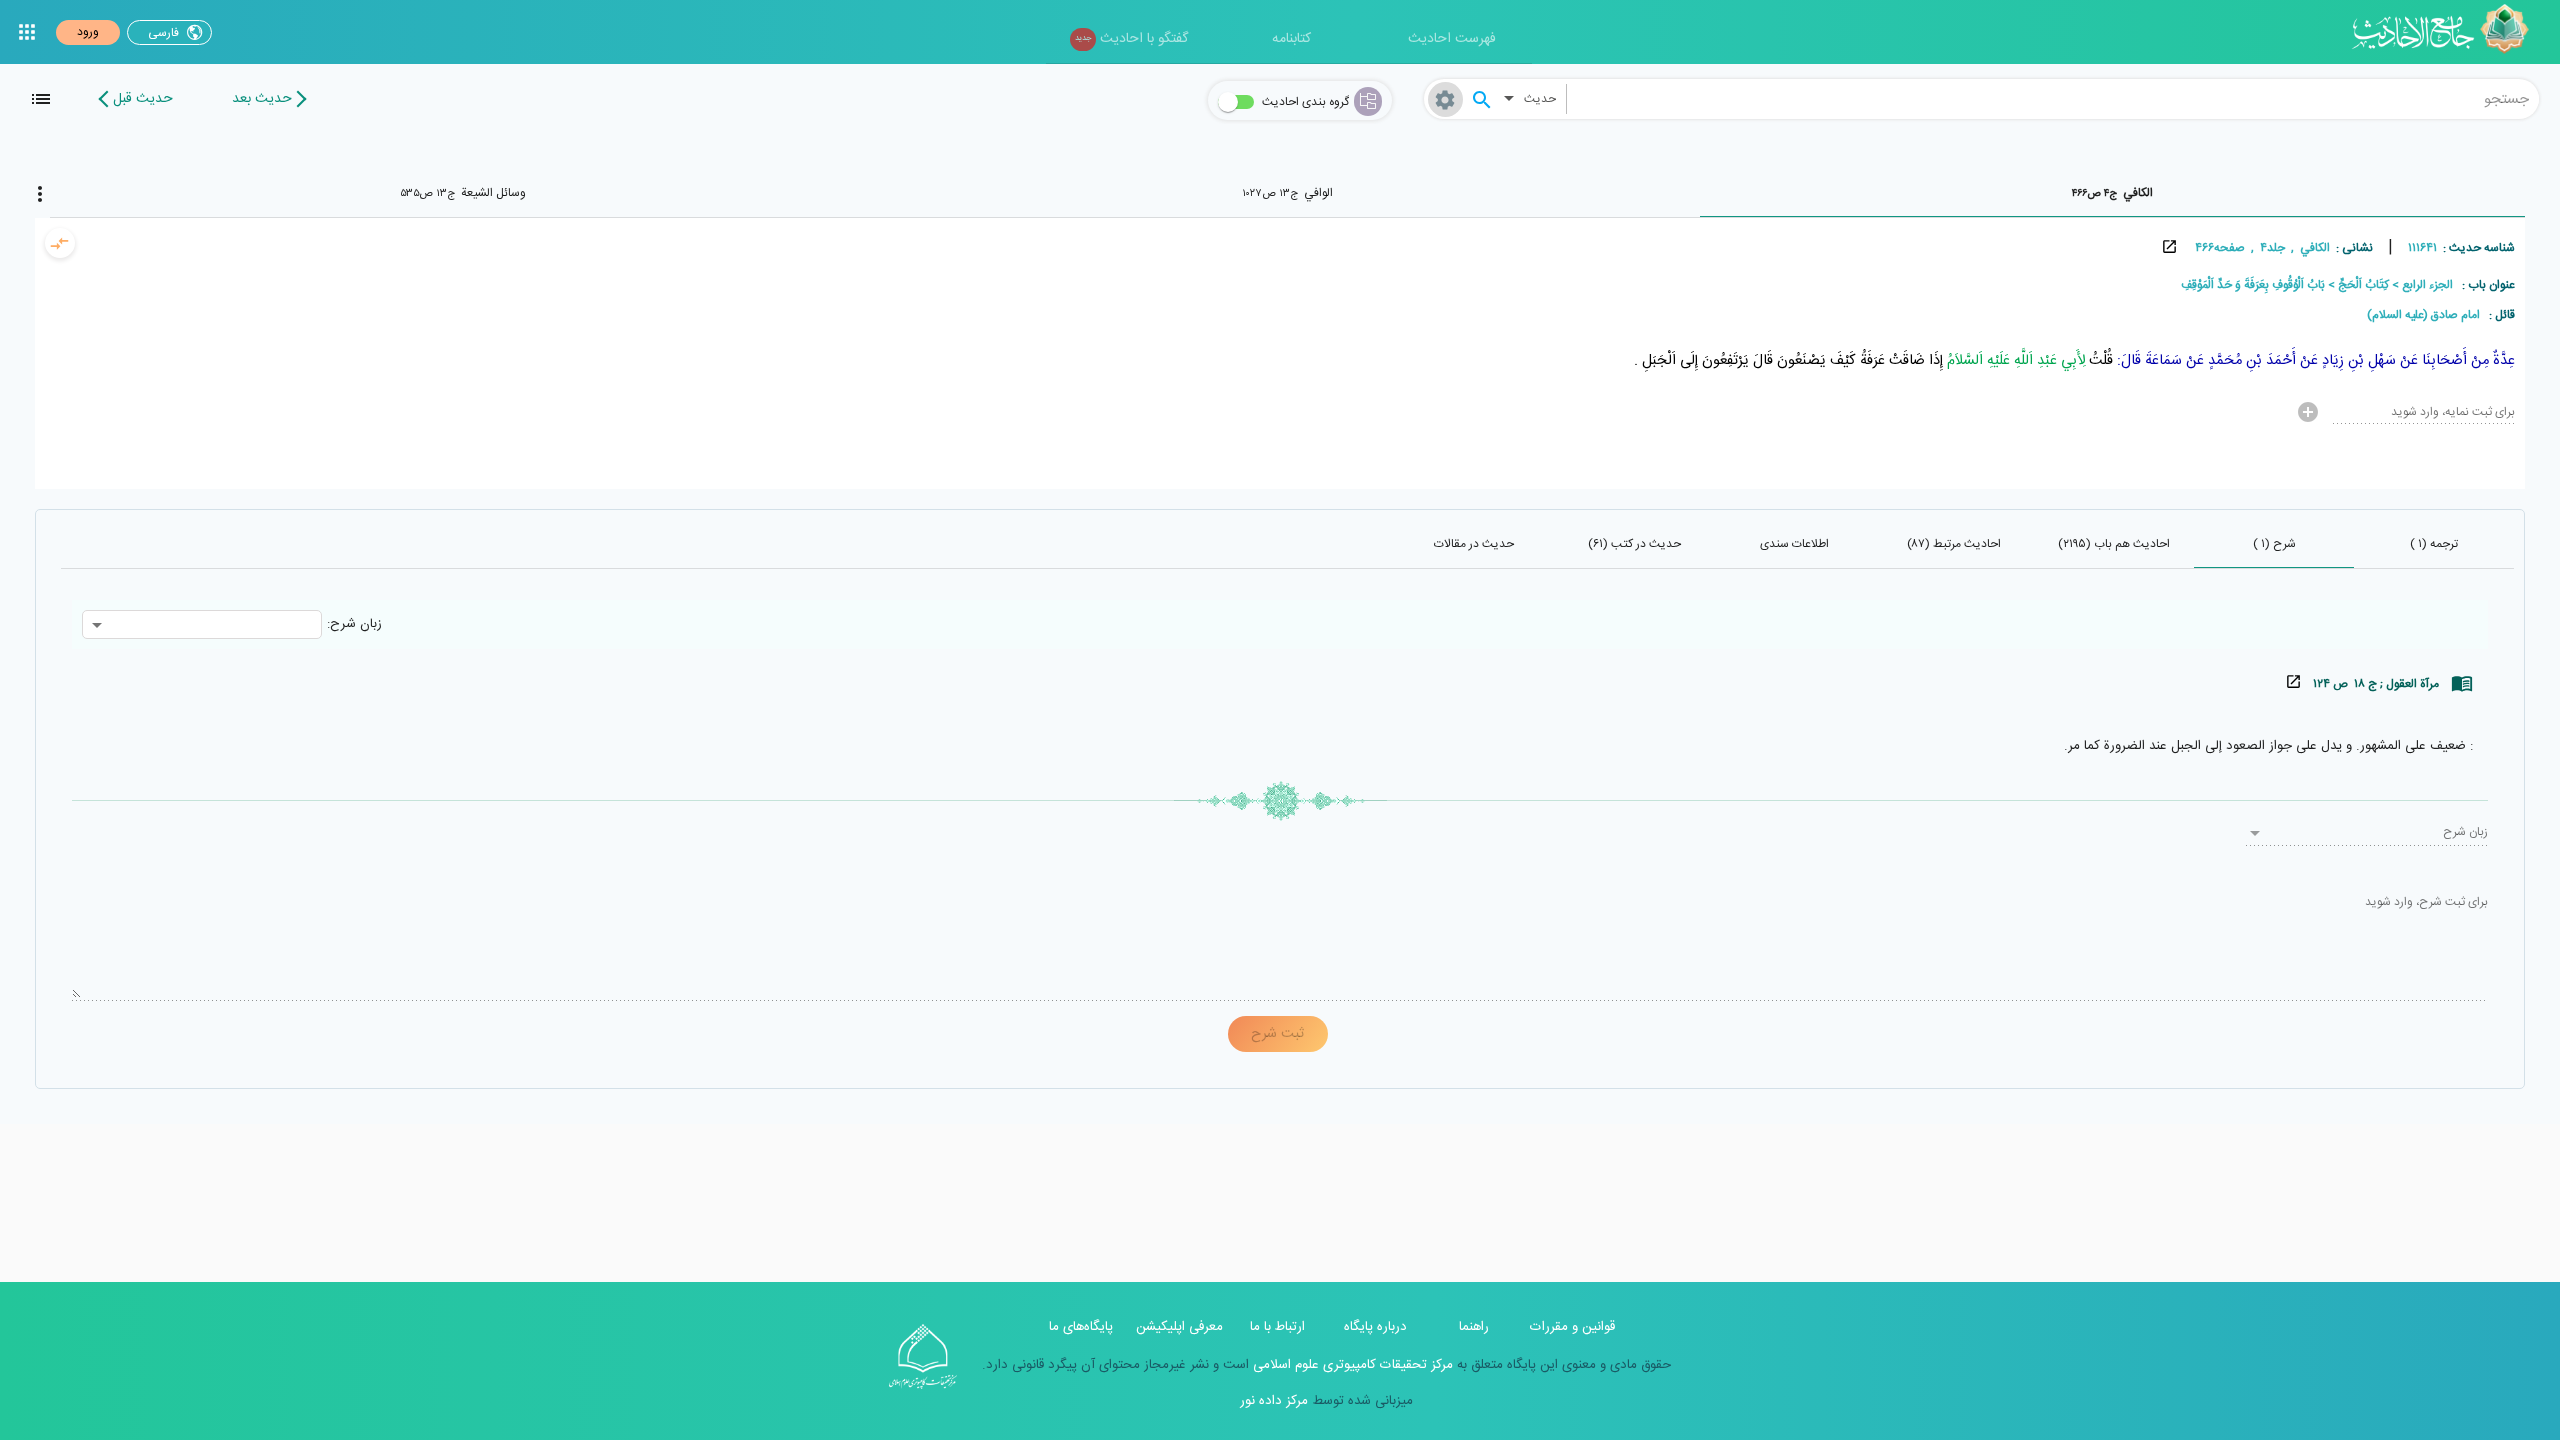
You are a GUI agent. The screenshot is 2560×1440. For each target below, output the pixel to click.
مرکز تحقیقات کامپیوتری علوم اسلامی (1351, 1365)
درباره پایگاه (1375, 1327)
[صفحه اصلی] (2447, 32)
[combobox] (2053, 99)
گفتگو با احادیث (1131, 39)
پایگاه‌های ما (1081, 1327)
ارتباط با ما (1277, 1327)
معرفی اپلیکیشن (1179, 1327)
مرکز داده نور (1274, 1401)
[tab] (2112, 193)
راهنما (1474, 1327)
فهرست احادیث (1452, 39)
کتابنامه (1291, 39)
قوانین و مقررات (1572, 1327)
